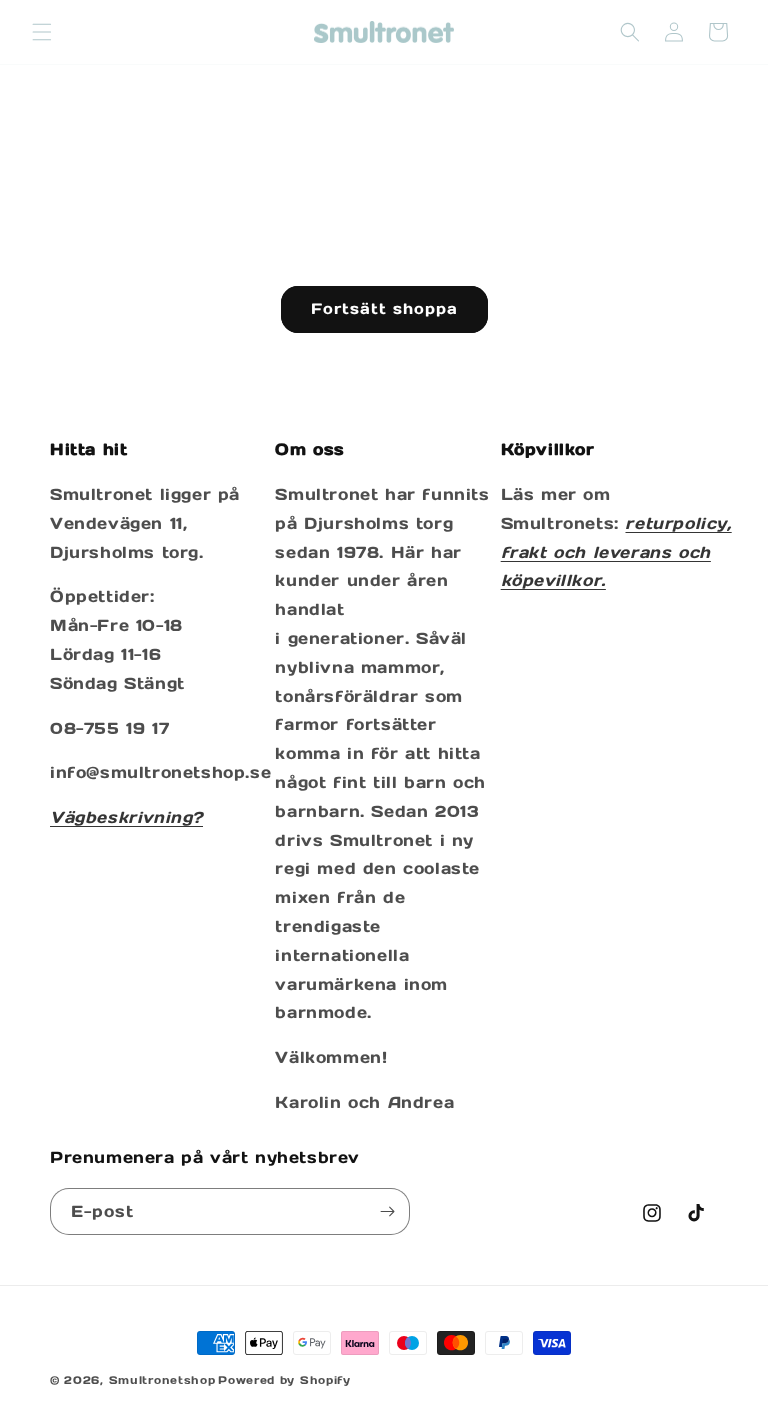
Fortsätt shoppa (384, 308)
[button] (42, 32)
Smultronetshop (162, 1380)
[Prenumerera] (387, 1211)
